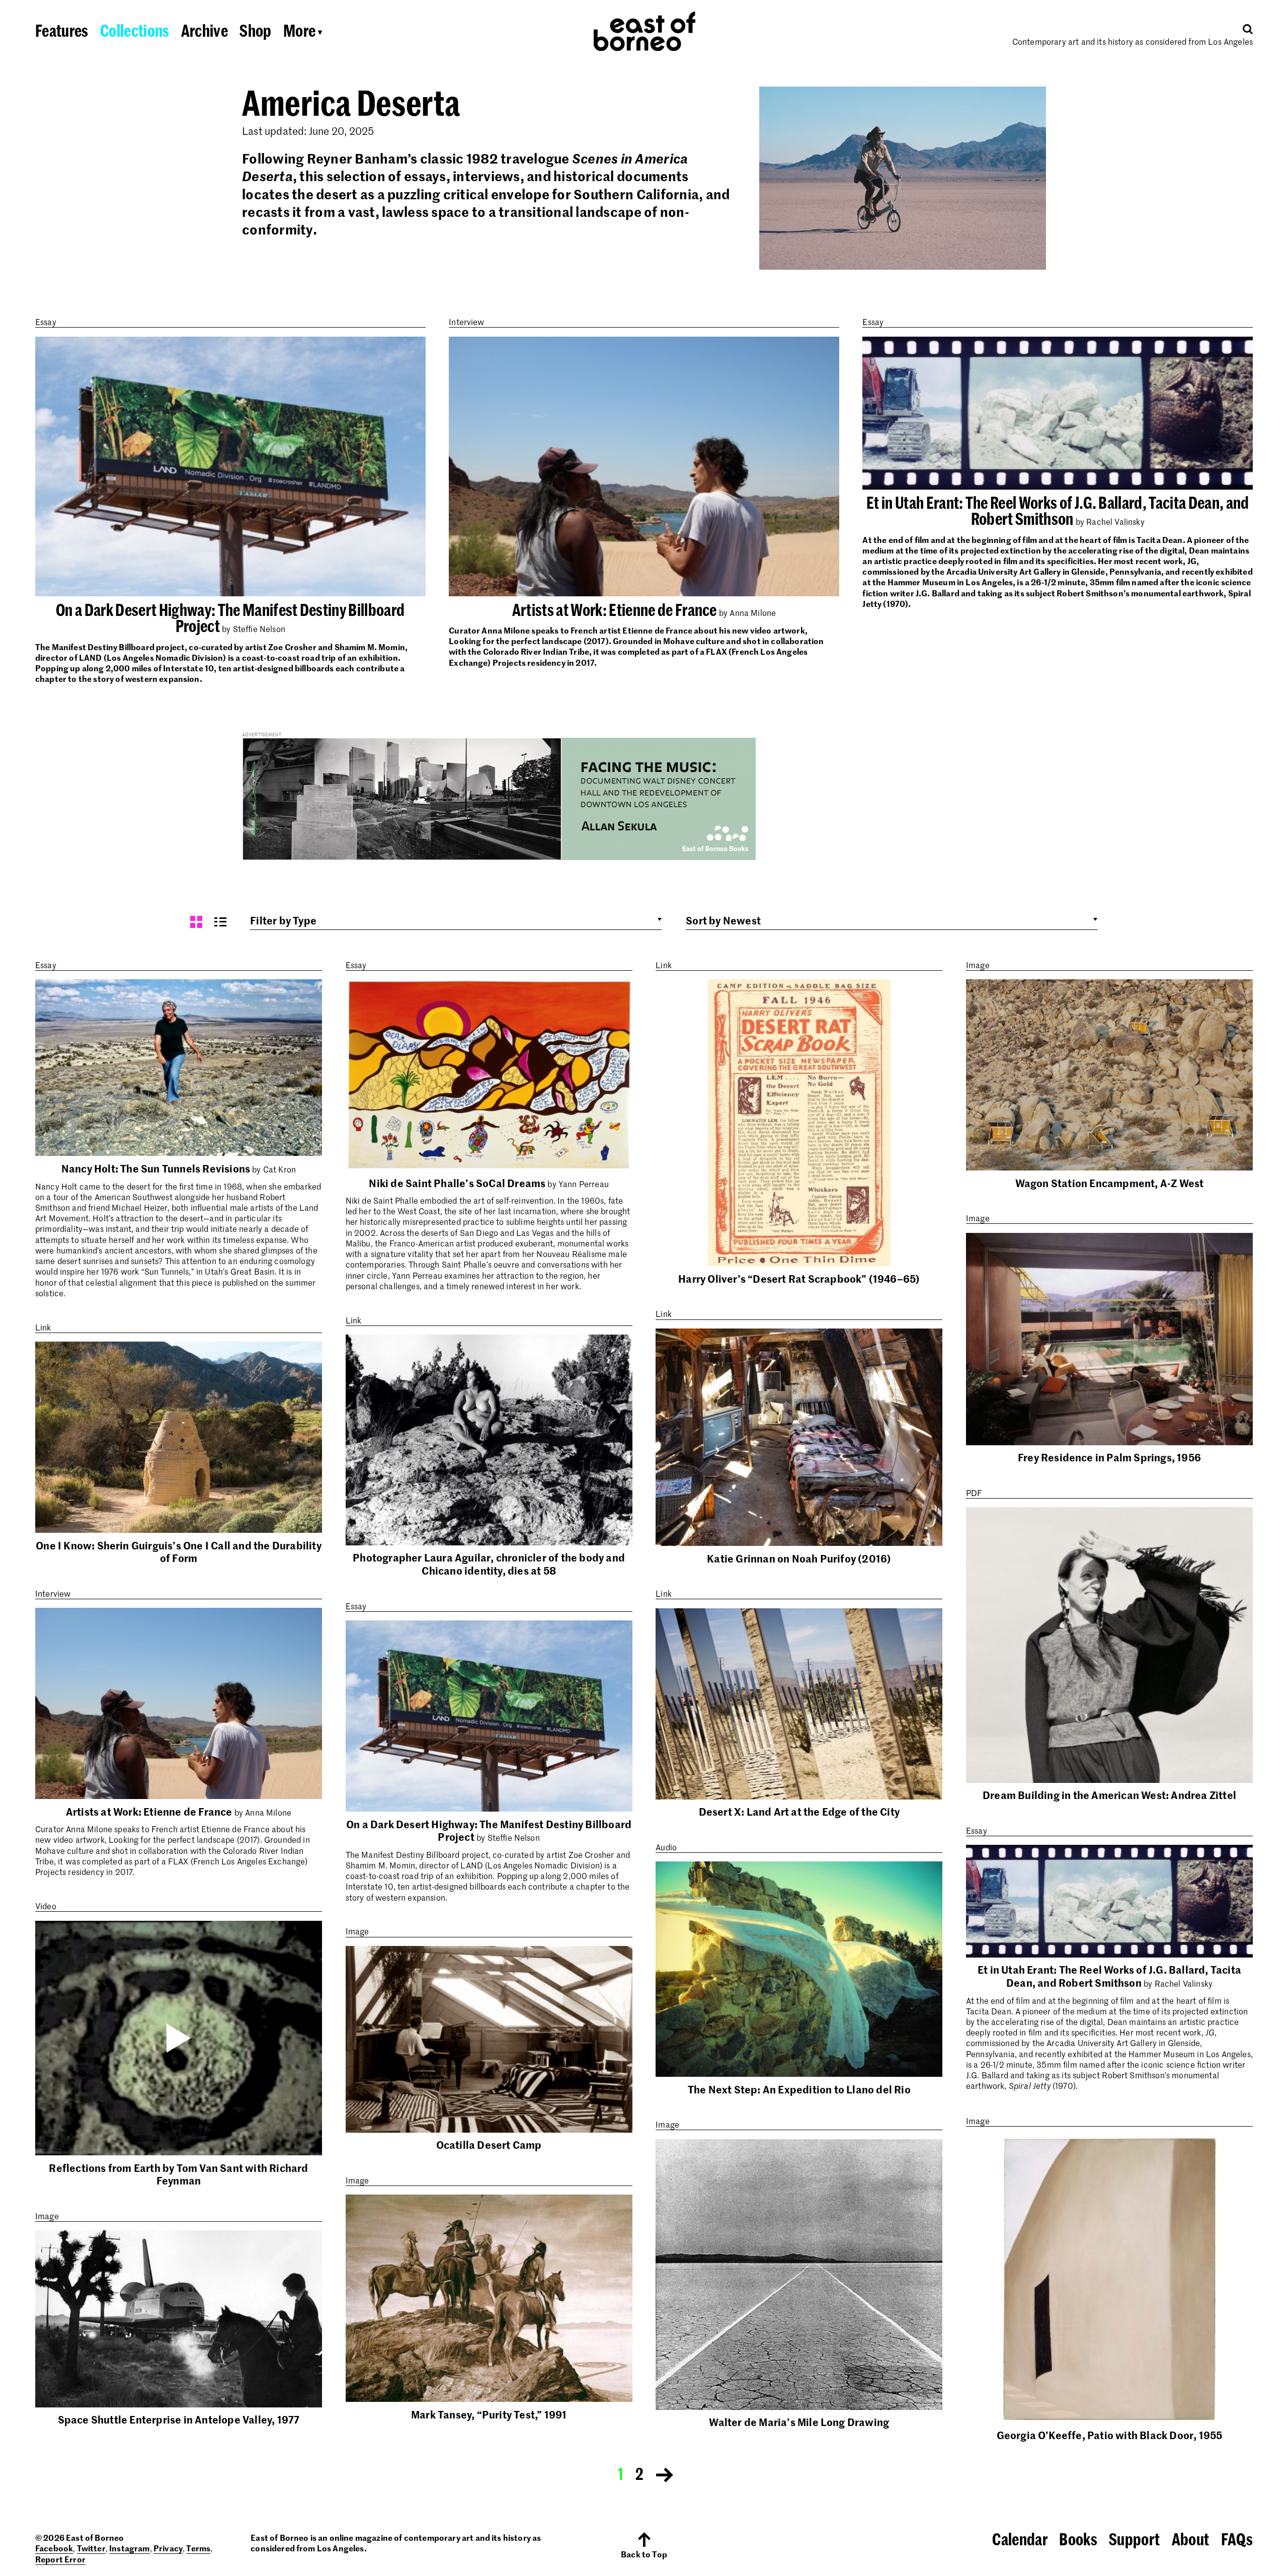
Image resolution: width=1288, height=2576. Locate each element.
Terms (198, 2548)
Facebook (54, 2548)
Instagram (129, 2548)
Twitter (91, 2548)
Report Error (60, 2559)
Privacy (168, 2548)
